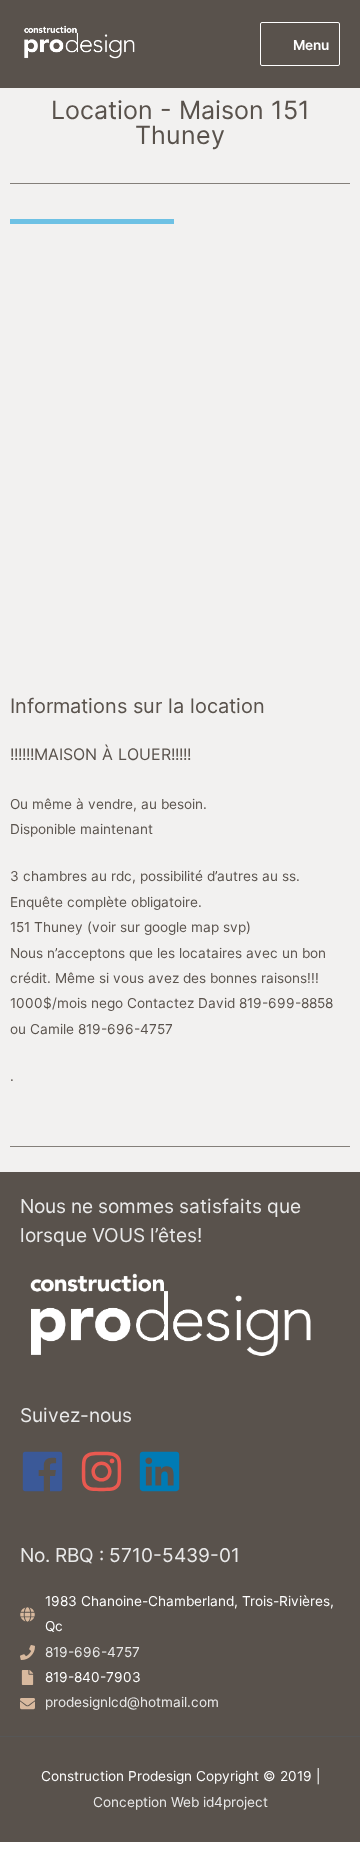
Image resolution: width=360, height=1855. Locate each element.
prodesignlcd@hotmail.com (132, 1702)
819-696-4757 (92, 1652)
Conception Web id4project (180, 1802)
